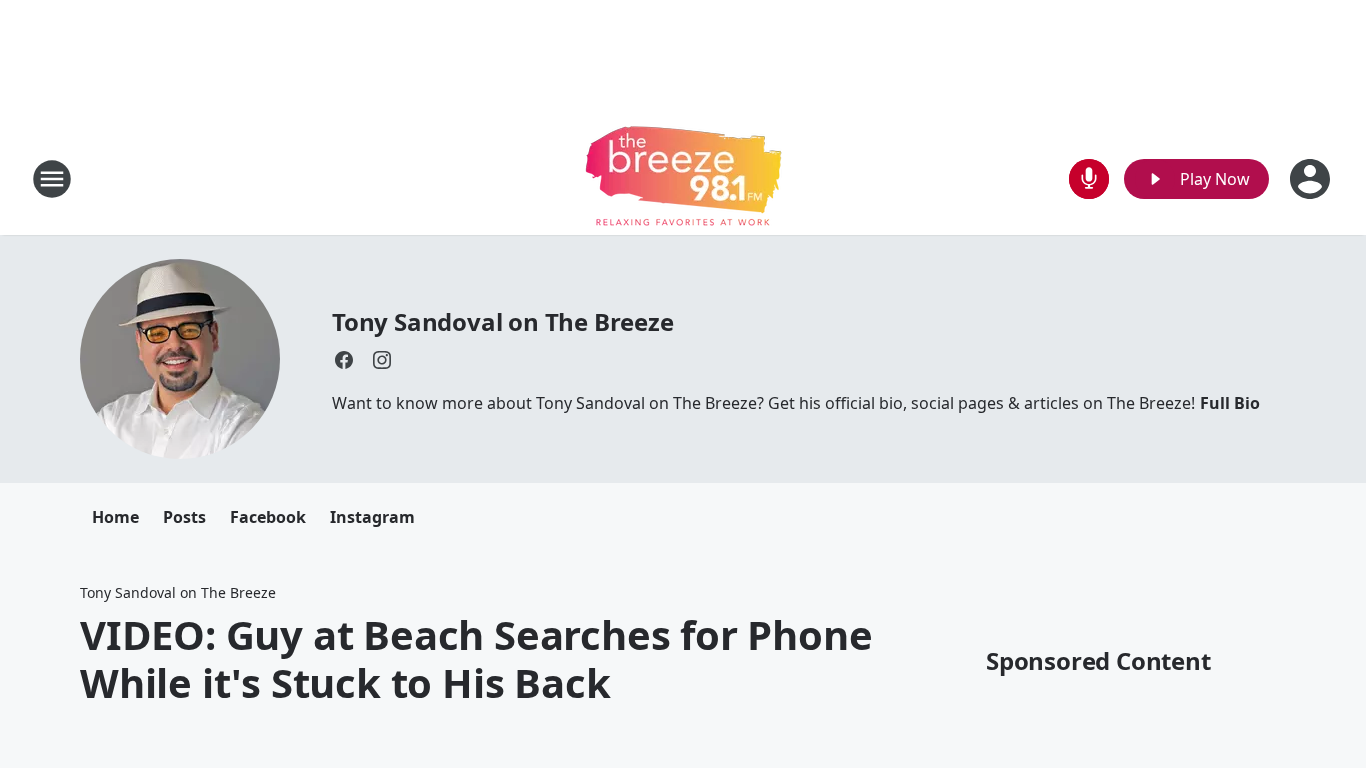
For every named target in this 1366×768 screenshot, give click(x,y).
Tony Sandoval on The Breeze (503, 321)
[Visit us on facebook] (344, 360)
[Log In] (1312, 179)
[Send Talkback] (1089, 179)
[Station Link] (683, 178)
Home (115, 517)
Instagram (372, 517)
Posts (184, 517)
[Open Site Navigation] (52, 179)
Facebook (268, 517)
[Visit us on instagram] (382, 360)
